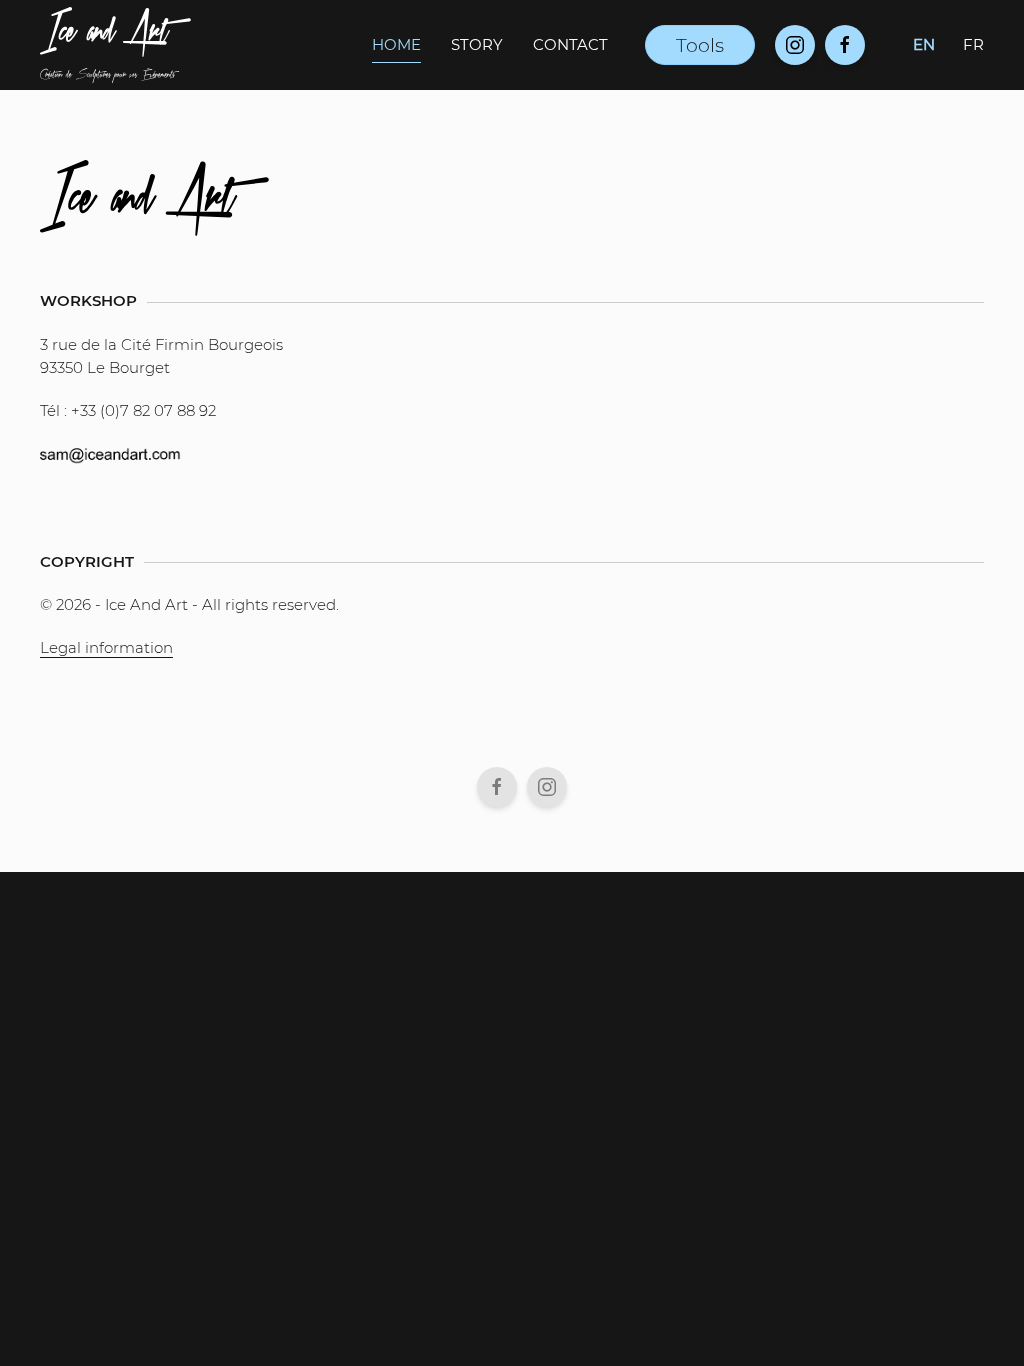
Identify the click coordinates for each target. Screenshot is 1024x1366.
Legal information (106, 647)
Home (396, 44)
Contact (570, 44)
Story (477, 44)
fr (973, 44)
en (924, 44)
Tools (700, 45)
